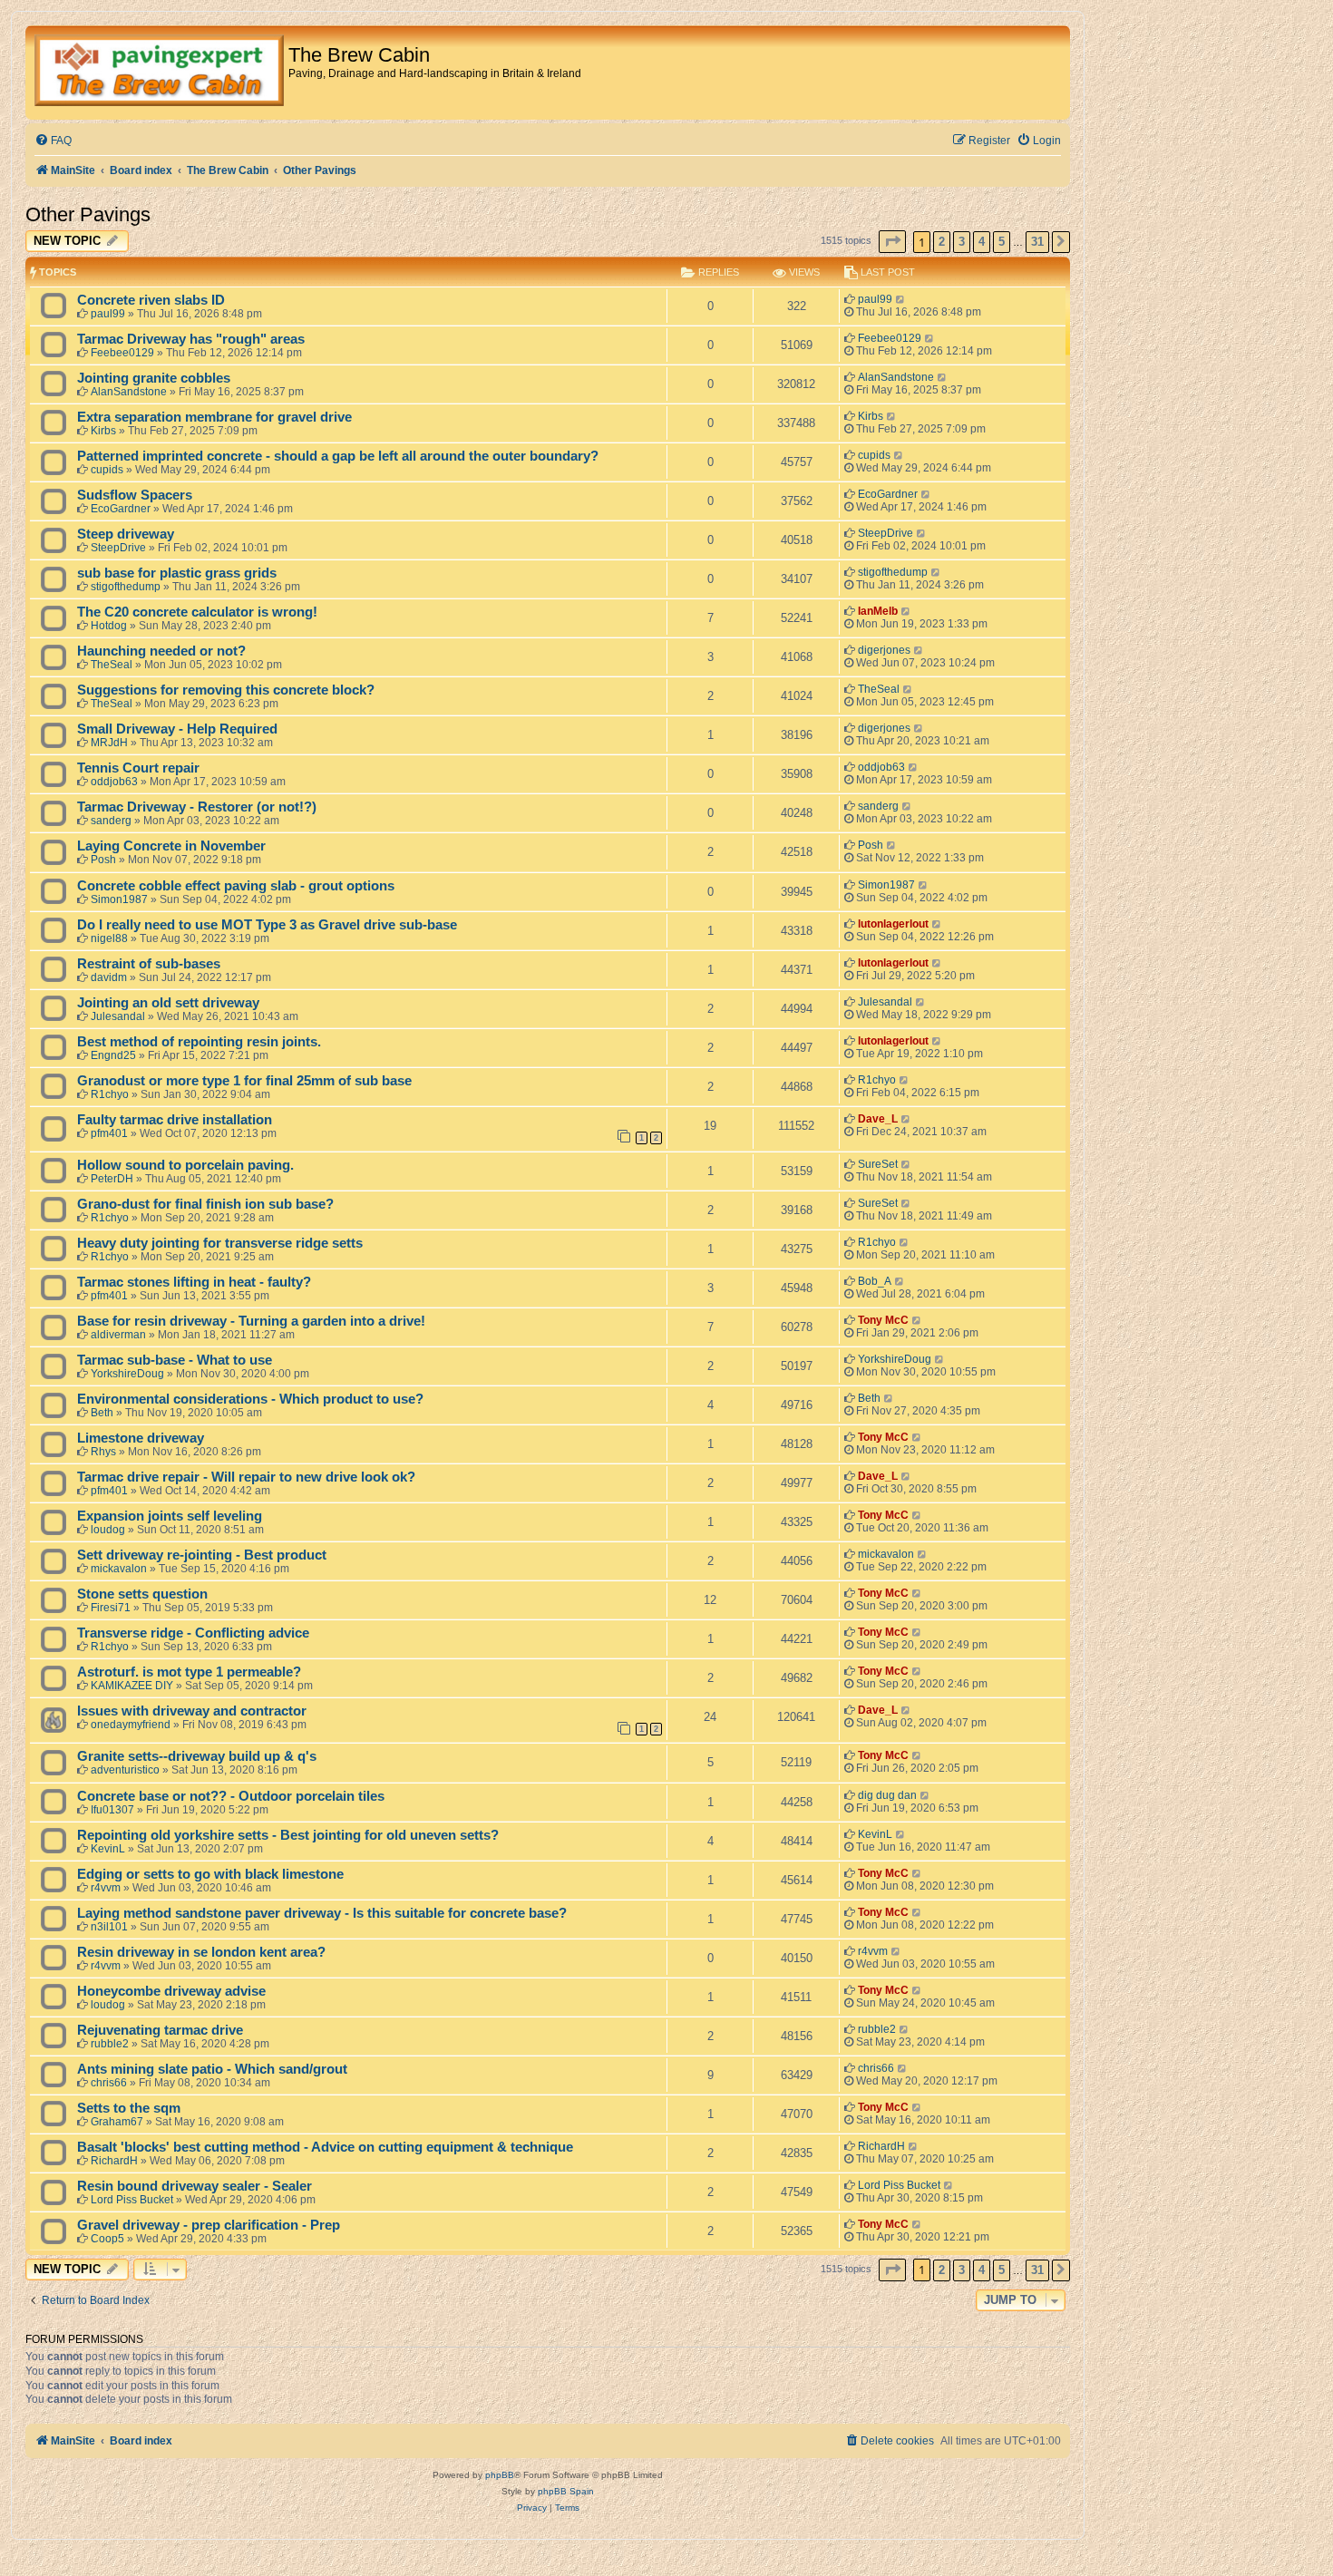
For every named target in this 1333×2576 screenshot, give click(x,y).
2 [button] (942, 242)
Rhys (103, 1452)
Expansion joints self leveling (170, 1516)
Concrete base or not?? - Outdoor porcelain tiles (231, 1796)
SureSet (878, 1164)
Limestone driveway (141, 1438)
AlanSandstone (129, 392)
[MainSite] (159, 73)
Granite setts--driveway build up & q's (197, 1756)
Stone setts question (142, 1594)
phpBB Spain (566, 2491)
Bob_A (875, 1281)
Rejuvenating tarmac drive (160, 2030)
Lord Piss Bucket (132, 2200)
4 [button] (982, 242)
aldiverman (118, 1335)
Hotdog (109, 626)
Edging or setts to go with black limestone (210, 1874)
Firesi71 (111, 1608)
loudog (108, 1530)
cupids (107, 470)
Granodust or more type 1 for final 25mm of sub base (244, 1081)
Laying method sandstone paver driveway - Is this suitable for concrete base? (322, 1913)
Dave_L (878, 1119)
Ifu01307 (112, 1810)
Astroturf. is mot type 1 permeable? (189, 1672)
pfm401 (109, 1133)
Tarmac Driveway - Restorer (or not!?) (197, 807)
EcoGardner (121, 509)
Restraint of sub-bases (149, 964)
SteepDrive (118, 548)
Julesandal (118, 1016)
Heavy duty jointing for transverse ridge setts (220, 1243)
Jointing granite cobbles (154, 378)
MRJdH (109, 743)
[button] (892, 242)
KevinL (108, 1849)
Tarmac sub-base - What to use (175, 1360)
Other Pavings (88, 214)
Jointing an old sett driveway (168, 1003)
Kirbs (103, 431)
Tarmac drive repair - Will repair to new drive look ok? (246, 1477)
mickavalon (119, 1569)
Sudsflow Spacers (135, 495)
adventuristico (125, 1770)
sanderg (111, 821)
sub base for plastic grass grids (177, 573)
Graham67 (117, 2122)
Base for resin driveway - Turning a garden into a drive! (251, 1321)
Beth (102, 1413)
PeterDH (112, 1179)
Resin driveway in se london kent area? (201, 1952)
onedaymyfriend (131, 1725)
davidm (109, 977)
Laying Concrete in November (171, 846)
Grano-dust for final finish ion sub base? (205, 1204)
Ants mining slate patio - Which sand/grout (212, 2069)
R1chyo (110, 1094)
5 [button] (1002, 242)
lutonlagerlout (893, 924)
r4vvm (106, 1888)
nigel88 (109, 938)
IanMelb (878, 611)
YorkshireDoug (127, 1374)
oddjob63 (114, 782)
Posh (103, 860)
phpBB (500, 2475)
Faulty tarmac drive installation (175, 1120)
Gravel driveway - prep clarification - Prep (209, 2225)
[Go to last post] (901, 299)
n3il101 (109, 1927)
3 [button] (962, 242)
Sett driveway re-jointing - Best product (202, 1555)
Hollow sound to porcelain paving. (185, 1165)
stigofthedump (126, 587)
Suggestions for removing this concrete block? (226, 690)
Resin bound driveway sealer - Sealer (195, 2186)
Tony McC (883, 1320)
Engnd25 (113, 1055)
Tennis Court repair (138, 768)
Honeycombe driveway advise (171, 1991)
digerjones (884, 650)
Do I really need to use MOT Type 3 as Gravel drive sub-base (267, 925)
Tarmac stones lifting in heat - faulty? (194, 1282)
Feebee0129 (122, 353)
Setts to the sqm (129, 2108)
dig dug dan (887, 1795)
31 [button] (1037, 242)
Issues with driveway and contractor (192, 1711)
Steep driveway (126, 534)
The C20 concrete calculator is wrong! (197, 612)
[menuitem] (53, 141)
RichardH (114, 2161)
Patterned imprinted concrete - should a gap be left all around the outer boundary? (338, 456)
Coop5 (107, 2239)
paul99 (108, 314)
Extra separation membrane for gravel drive (214, 417)
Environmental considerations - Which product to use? (250, 1399)
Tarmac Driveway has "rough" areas (191, 339)
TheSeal (112, 665)
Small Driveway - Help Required (177, 729)
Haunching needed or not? (161, 651)
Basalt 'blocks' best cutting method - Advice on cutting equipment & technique (325, 2147)
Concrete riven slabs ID (151, 300)
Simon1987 (119, 899)
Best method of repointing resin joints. (199, 1042)
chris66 (109, 2083)
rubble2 (110, 2044)
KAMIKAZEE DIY (132, 1686)
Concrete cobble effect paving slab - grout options (236, 886)
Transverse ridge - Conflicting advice (193, 1633)
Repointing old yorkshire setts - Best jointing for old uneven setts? (288, 1835)
